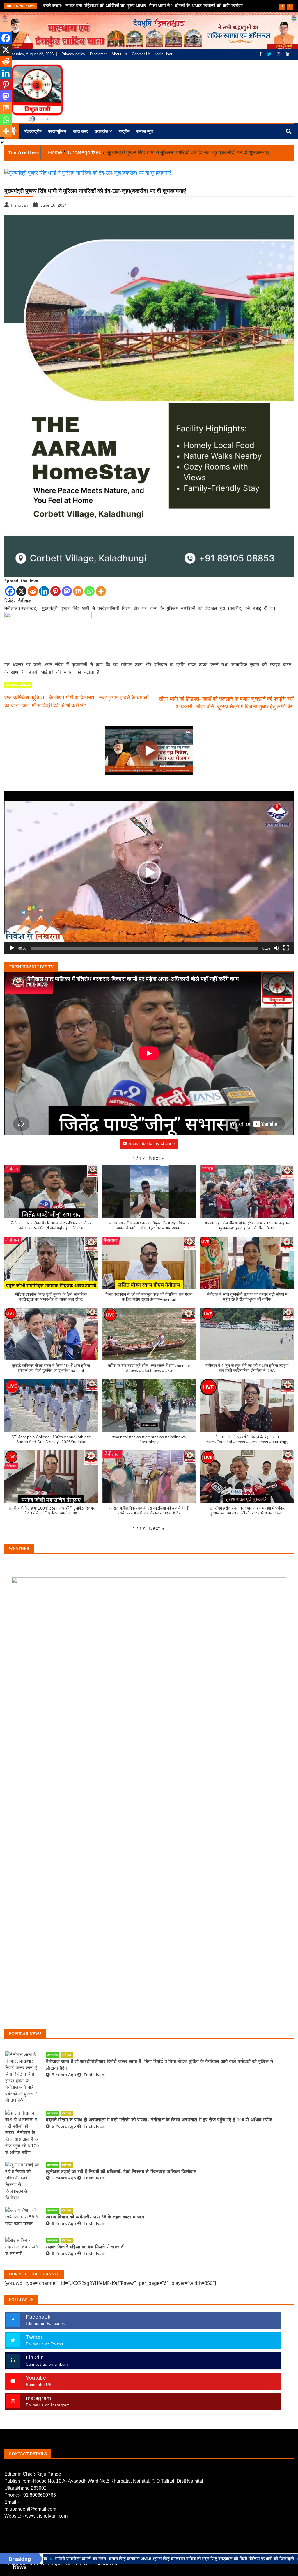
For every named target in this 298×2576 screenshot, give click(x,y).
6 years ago (64, 2178)
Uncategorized (18, 685)
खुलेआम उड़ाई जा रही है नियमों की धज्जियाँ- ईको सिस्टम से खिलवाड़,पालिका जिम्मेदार (121, 2171)
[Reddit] (33, 591)
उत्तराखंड (101, 131)
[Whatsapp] (89, 591)
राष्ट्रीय (124, 131)
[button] (149, 873)
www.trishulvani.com (46, 2516)
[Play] (12, 948)
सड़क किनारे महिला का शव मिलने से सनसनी (85, 2247)
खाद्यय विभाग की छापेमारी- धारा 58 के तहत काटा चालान (95, 2217)
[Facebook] (261, 54)
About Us (119, 54)
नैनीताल (67, 2055)
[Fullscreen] (286, 948)
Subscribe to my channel (152, 1143)
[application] (149, 873)
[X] (21, 591)
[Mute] (277, 948)
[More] (101, 591)
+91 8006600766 (38, 2495)
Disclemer (98, 54)
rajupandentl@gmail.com (30, 2509)
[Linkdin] (288, 54)
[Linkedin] (44, 591)
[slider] (144, 948)
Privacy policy (73, 54)
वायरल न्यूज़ (145, 131)
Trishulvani (94, 2075)
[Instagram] (279, 54)
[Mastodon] (67, 591)
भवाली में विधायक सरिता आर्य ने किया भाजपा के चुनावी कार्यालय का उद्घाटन (109, 6)
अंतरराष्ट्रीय (33, 131)
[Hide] (2, 143)
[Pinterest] (55, 591)
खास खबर (80, 131)
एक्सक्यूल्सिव (57, 131)
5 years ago (64, 2075)
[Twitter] (270, 54)
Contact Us (141, 54)
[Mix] (78, 591)
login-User (164, 54)
